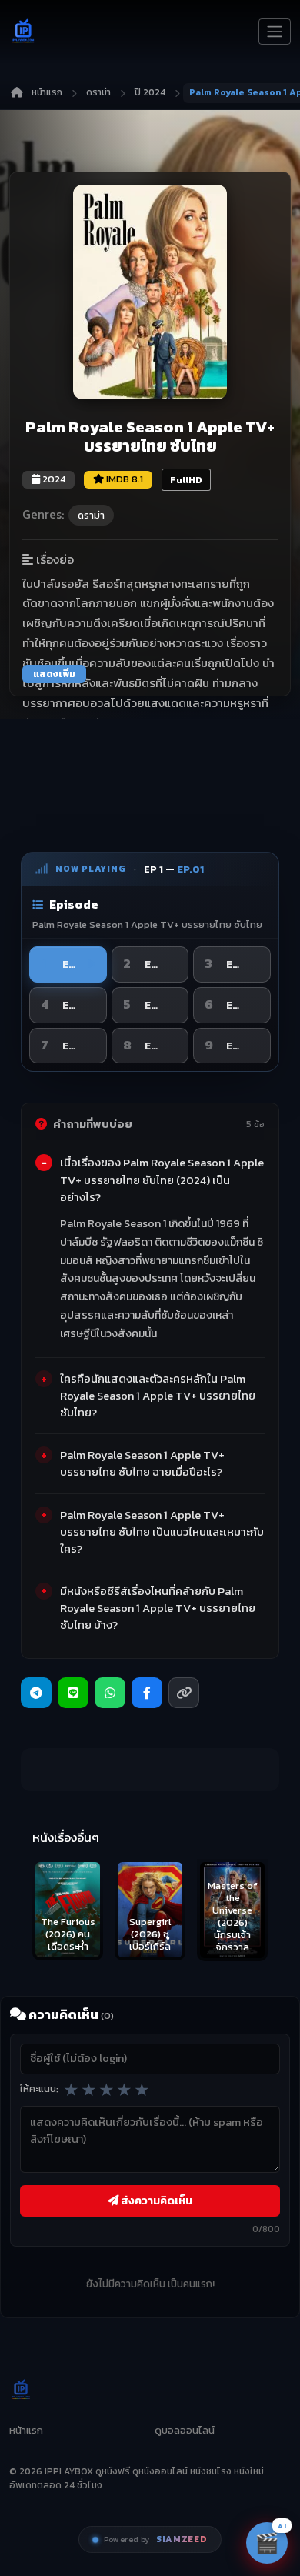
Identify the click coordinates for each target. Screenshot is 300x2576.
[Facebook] (147, 1693)
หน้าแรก (47, 92)
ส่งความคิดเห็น (155, 2201)
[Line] (73, 1693)
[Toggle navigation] (275, 32)
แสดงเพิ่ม (54, 674)
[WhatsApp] (110, 1693)
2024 (53, 479)
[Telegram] (36, 1693)
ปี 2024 (150, 92)
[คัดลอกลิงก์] (184, 1693)
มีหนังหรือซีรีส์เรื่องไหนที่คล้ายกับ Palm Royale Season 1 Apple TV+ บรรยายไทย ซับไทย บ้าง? (158, 1608)
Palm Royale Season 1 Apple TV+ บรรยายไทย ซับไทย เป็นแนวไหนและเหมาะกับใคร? (162, 1532)
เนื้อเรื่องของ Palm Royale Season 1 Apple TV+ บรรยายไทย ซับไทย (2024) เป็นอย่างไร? (162, 1180)
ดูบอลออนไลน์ (185, 2430)
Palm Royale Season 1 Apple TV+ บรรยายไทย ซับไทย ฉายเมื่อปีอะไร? (142, 1463)
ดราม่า (98, 92)
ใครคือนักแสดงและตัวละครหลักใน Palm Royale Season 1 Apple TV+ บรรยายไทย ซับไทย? (158, 1396)
